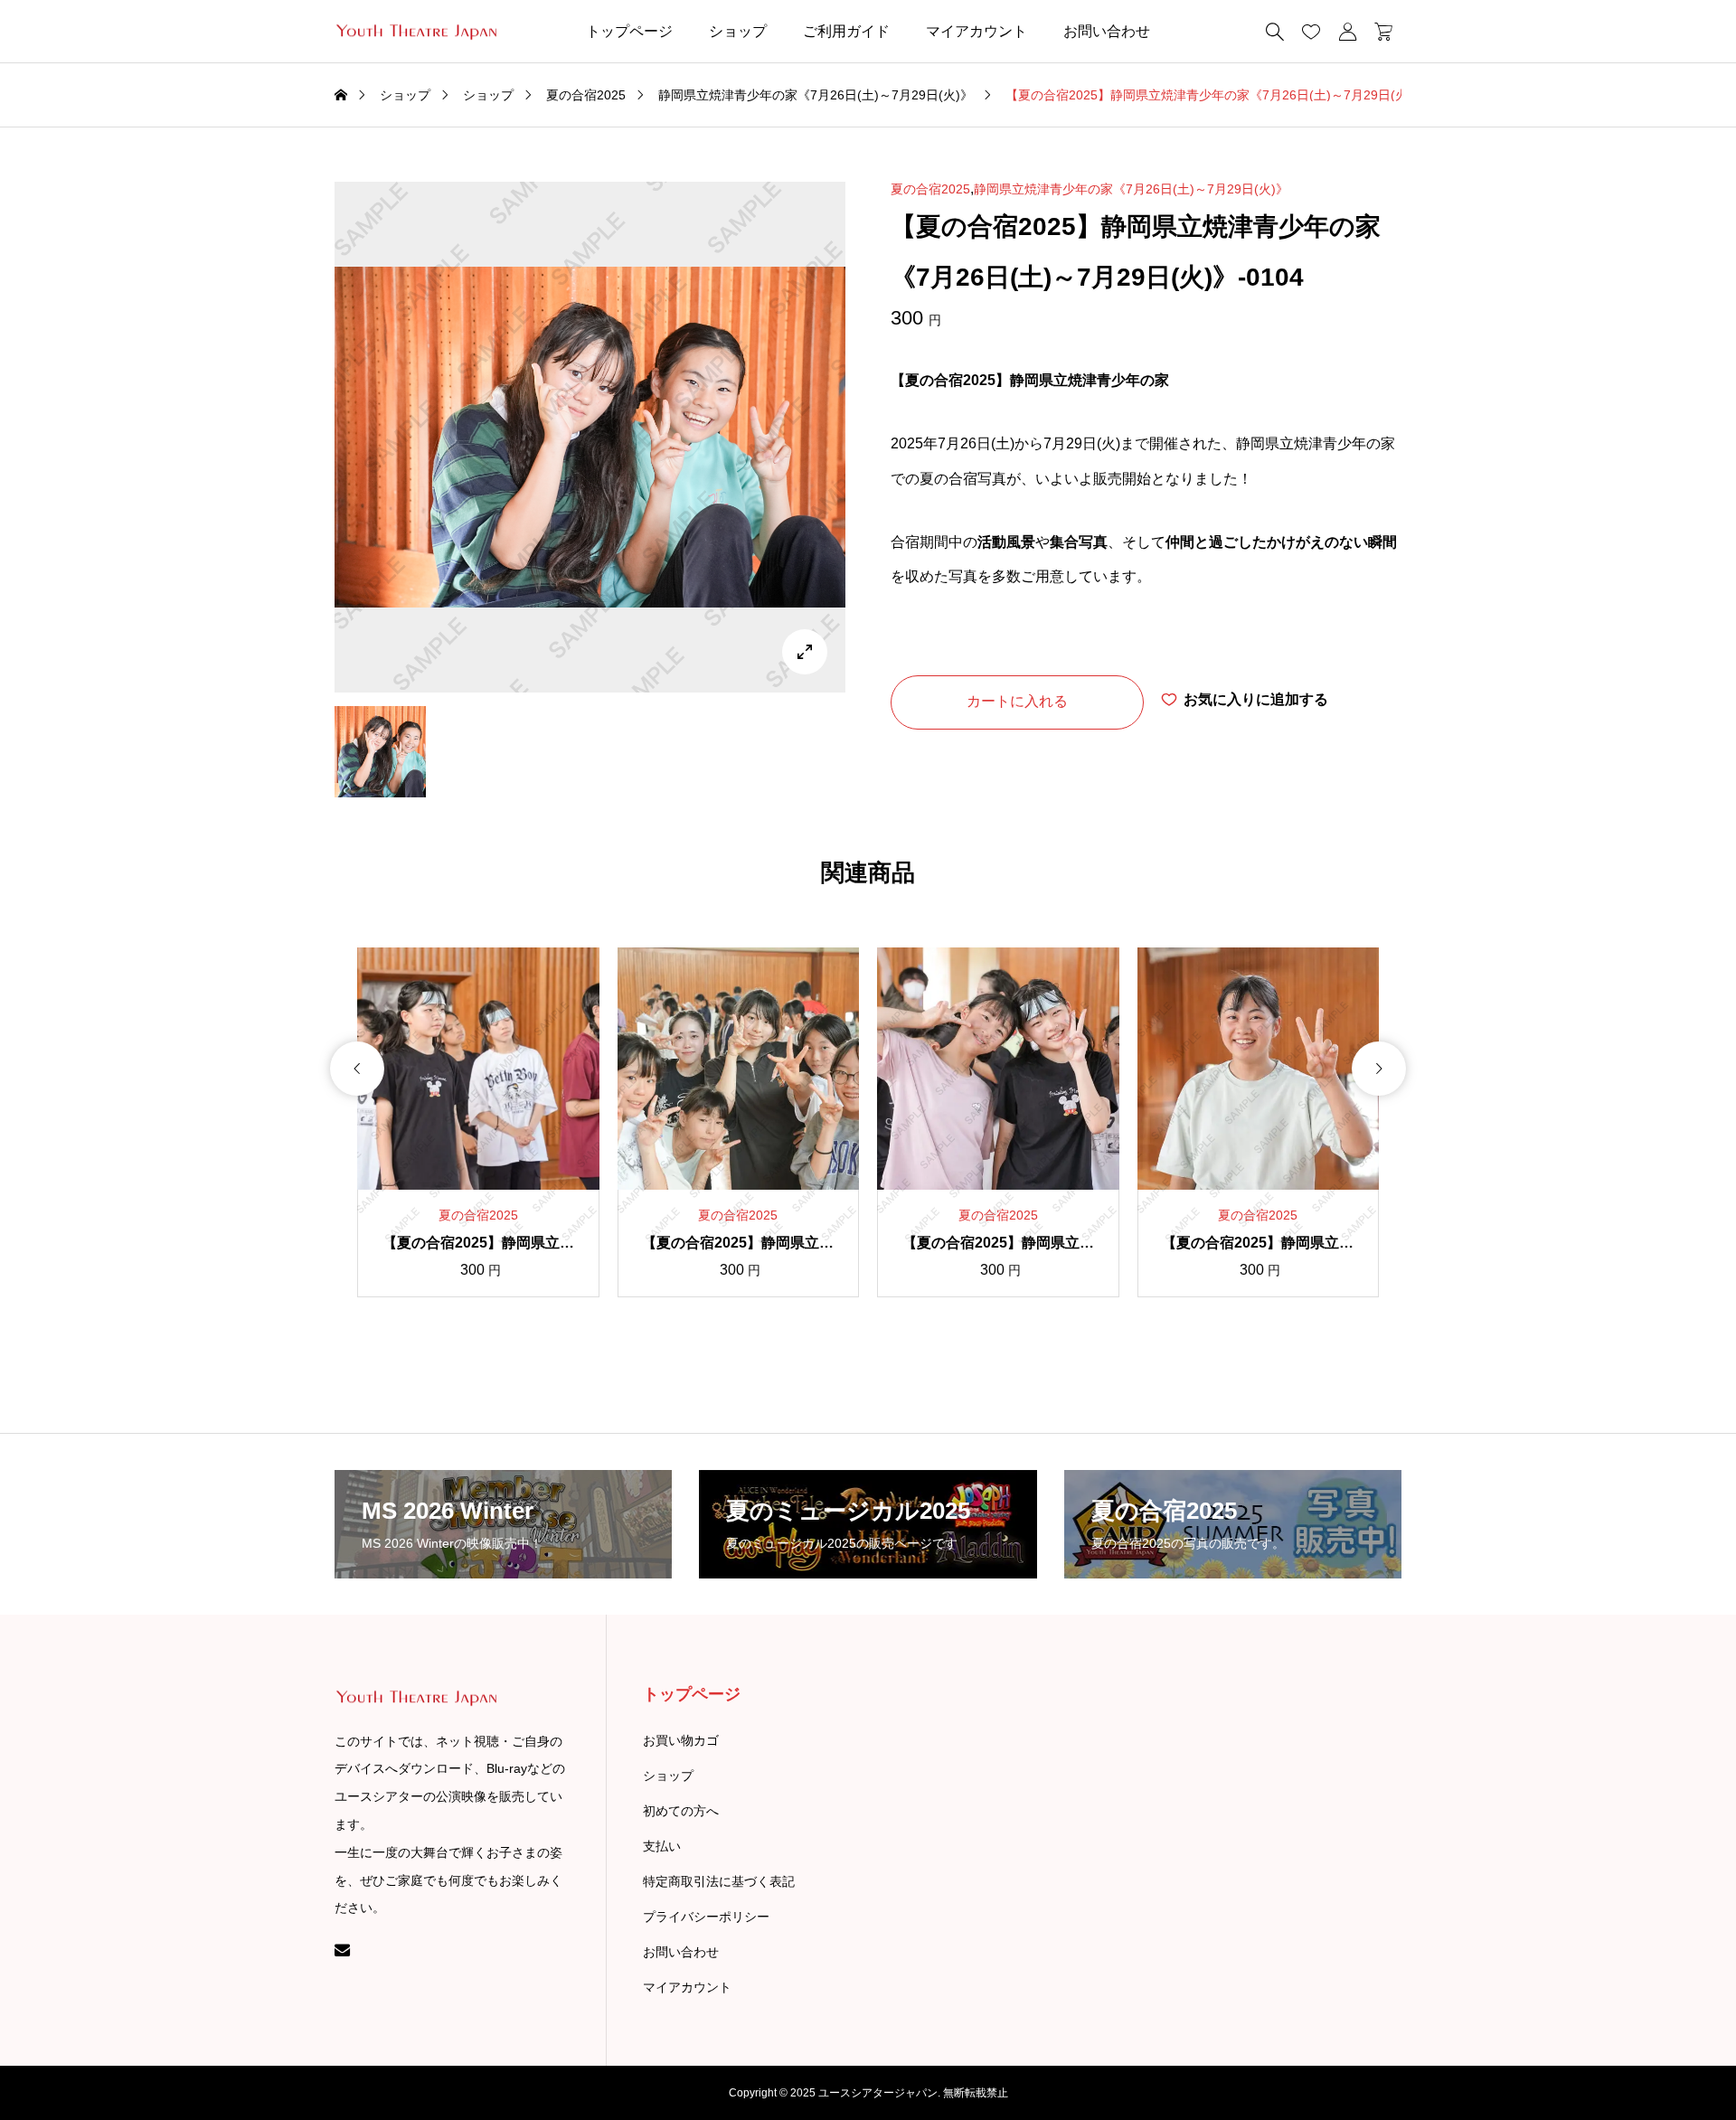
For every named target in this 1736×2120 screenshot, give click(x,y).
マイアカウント (976, 31)
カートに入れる (1017, 701)
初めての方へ (681, 1811)
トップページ (629, 31)
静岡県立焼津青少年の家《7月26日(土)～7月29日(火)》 (1131, 189)
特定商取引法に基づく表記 (719, 1881)
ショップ (738, 31)
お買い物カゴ (681, 1740)
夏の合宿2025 (930, 189)
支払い (662, 1846)
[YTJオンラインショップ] (415, 32)
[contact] (342, 1950)
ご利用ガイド (846, 31)
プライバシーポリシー (706, 1917)
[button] (357, 1069)
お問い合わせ (1107, 31)
